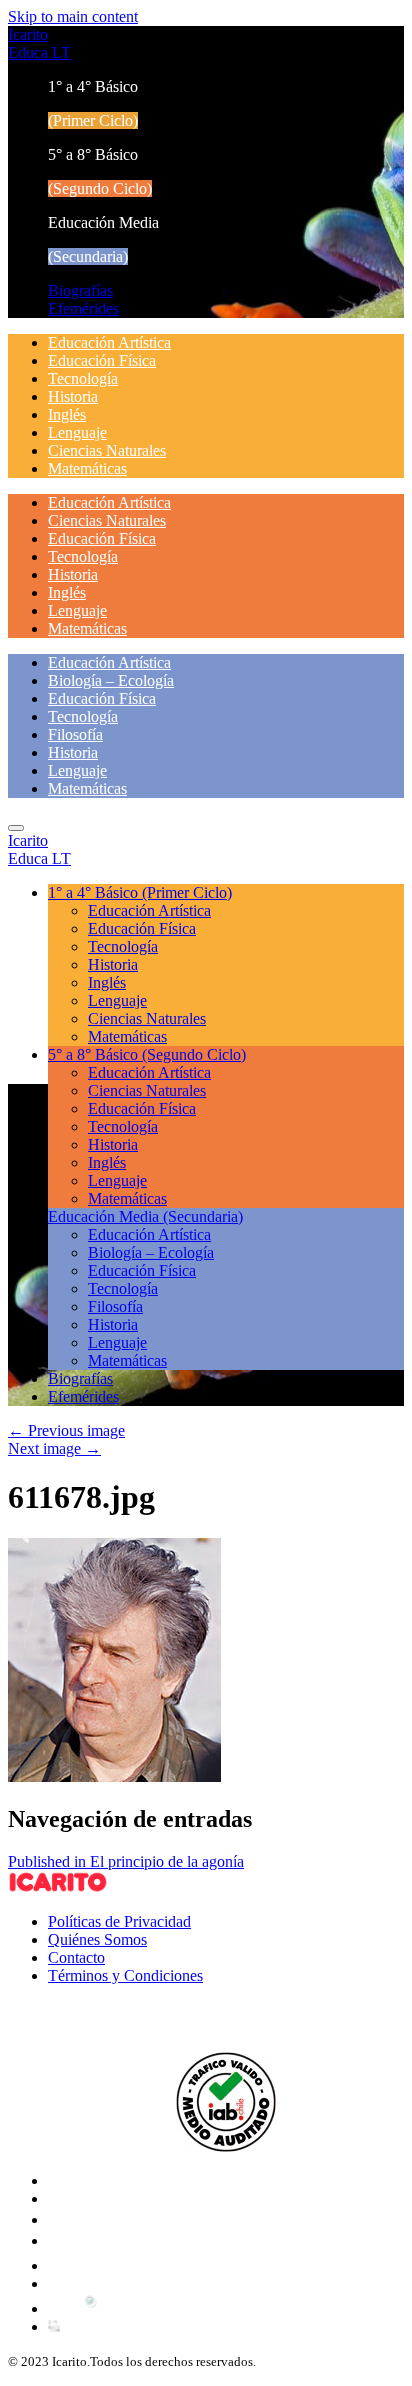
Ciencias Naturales (107, 450)
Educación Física (102, 360)
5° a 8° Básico (147, 1054)
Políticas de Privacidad (119, 1921)
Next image (54, 1448)
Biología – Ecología (111, 680)
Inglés (67, 414)
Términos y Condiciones (125, 1975)
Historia (73, 396)
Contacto (76, 1957)
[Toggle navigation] (16, 828)
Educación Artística (109, 342)
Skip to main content (73, 16)
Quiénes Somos (97, 1939)
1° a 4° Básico (140, 892)
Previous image (66, 1430)
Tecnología (83, 378)
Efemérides (83, 308)
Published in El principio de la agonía (126, 1861)
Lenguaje (77, 432)
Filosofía (75, 734)
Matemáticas (87, 468)
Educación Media (145, 1216)
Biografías (80, 290)
